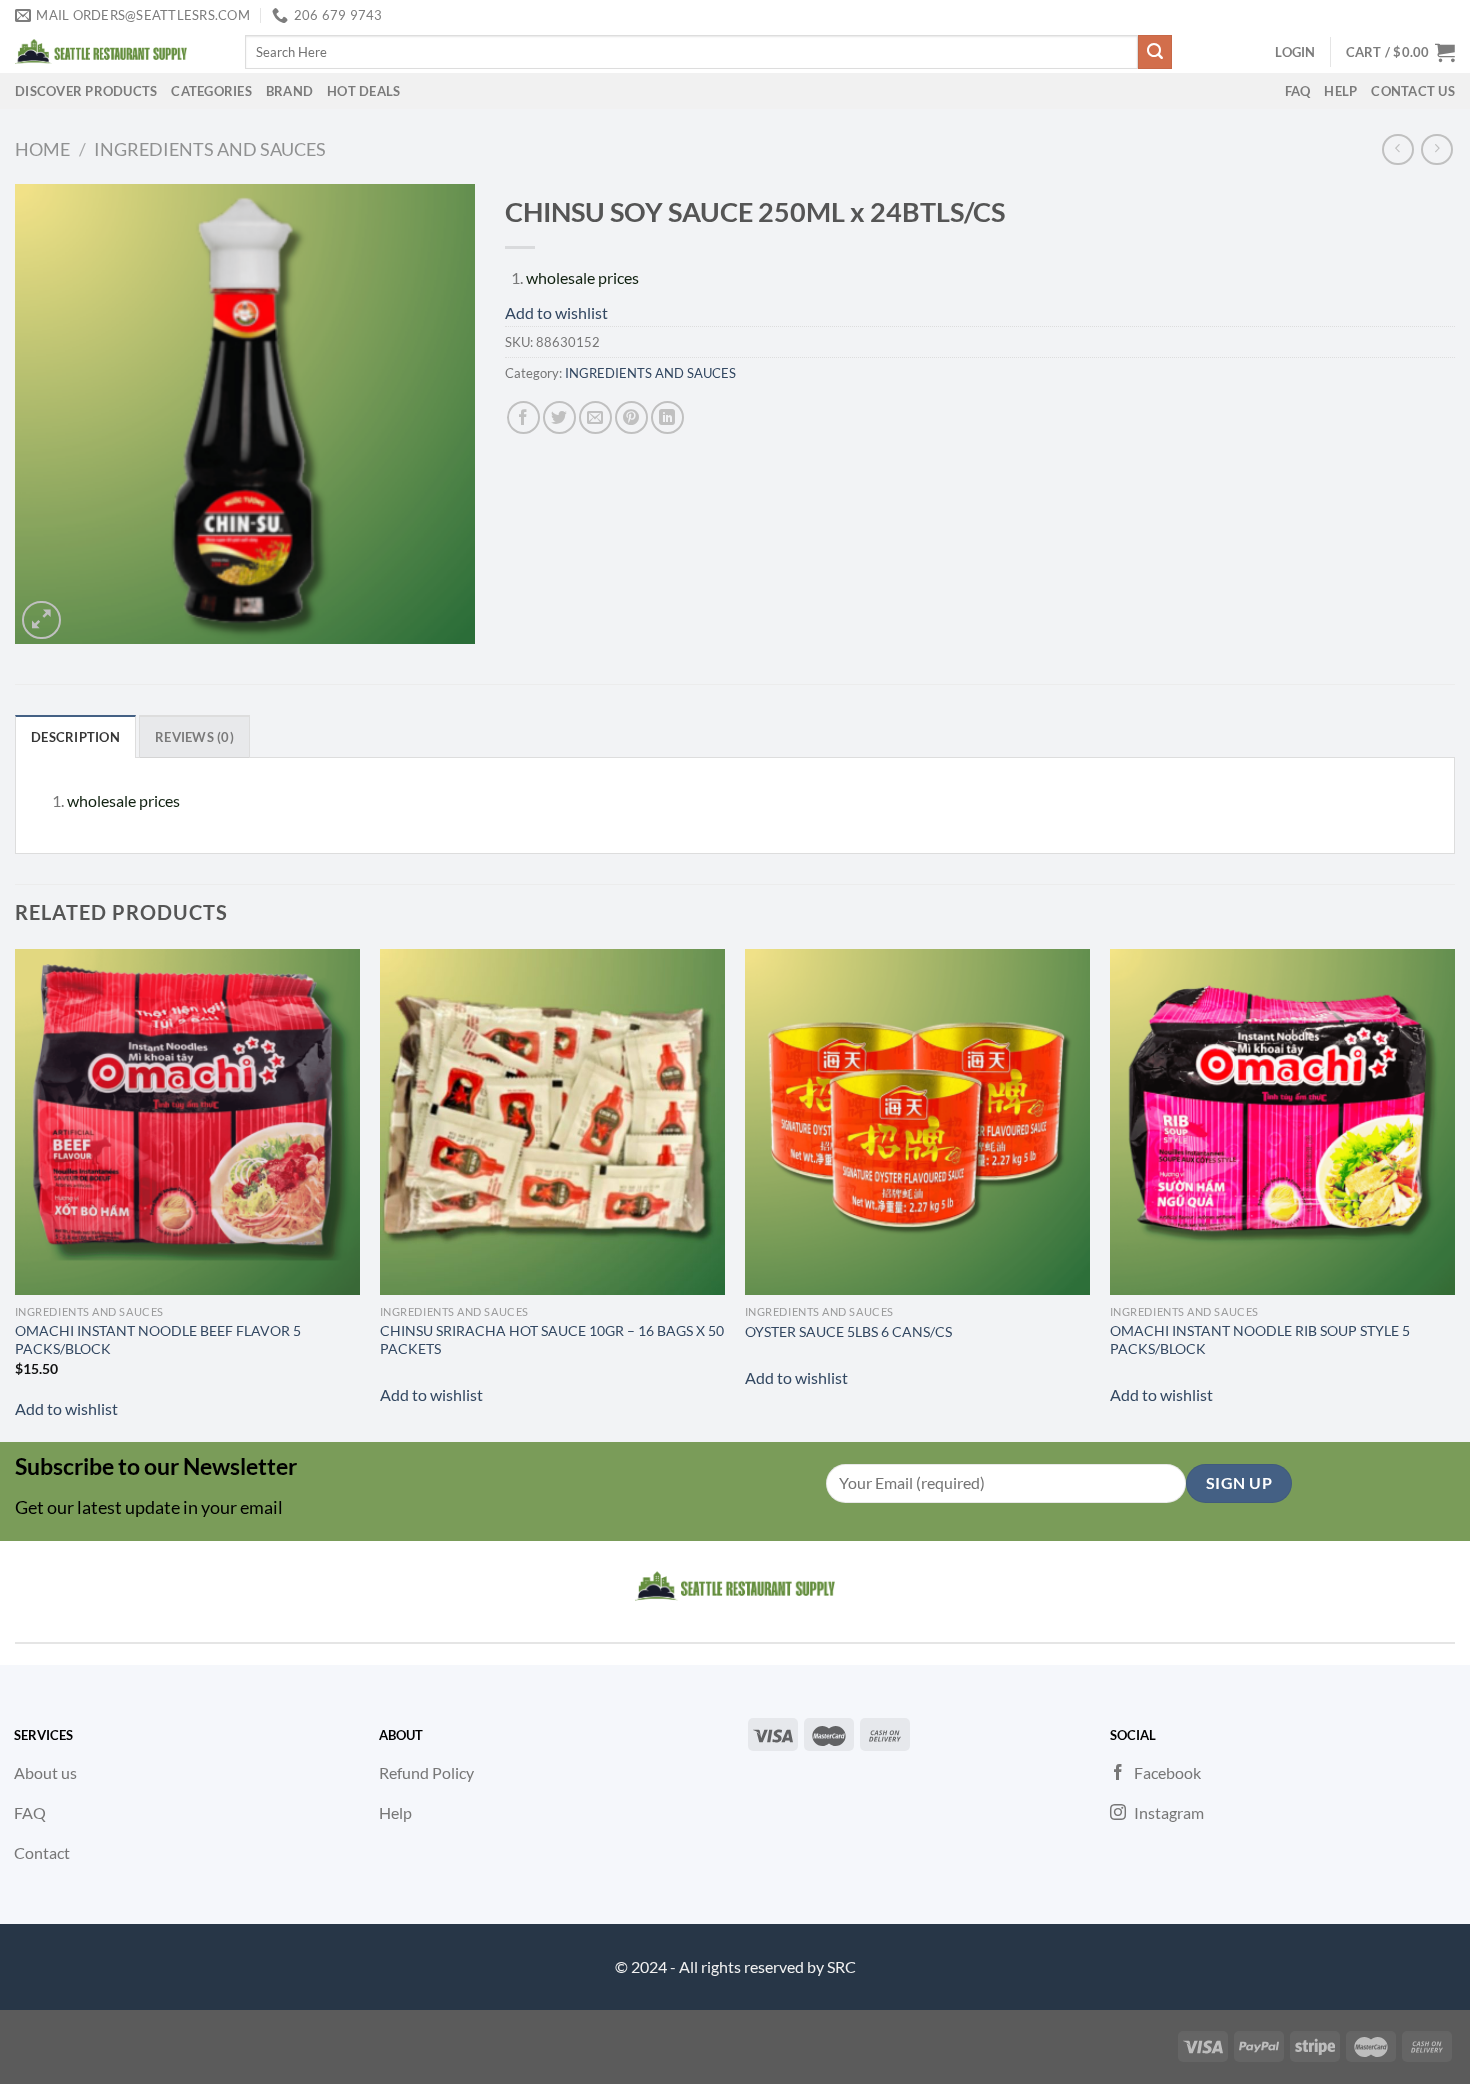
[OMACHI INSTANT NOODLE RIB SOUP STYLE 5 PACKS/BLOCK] (1282, 1121)
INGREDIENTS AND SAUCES (210, 149)
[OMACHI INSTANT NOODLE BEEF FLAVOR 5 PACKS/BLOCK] (187, 1121)
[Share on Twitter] (559, 417)
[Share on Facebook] (523, 417)
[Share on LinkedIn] (667, 417)
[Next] (1454, 1193)
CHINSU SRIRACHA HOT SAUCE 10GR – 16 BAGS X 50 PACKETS (552, 1340)
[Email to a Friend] (595, 417)
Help (1340, 91)
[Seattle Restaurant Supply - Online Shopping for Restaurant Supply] (115, 51)
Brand (289, 91)
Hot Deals (363, 91)
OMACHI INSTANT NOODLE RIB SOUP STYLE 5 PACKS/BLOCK (1260, 1340)
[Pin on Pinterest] (631, 417)
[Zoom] (41, 620)
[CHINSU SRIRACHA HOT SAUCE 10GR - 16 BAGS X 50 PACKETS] (552, 1121)
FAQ (1298, 91)
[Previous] (16, 1193)
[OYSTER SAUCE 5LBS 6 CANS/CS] (917, 1121)
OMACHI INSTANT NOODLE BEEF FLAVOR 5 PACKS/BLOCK (158, 1340)
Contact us (1413, 91)
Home (42, 149)
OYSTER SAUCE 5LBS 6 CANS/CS (848, 1331)
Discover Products (86, 91)
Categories (211, 91)
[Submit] (1155, 52)
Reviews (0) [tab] (194, 737)
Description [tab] (75, 737)
